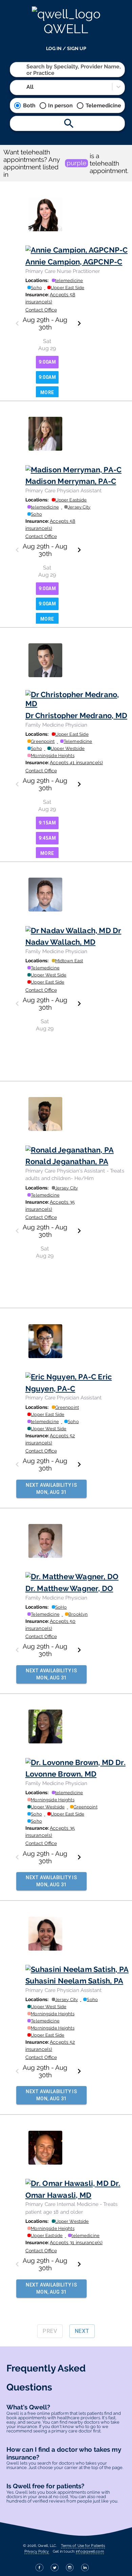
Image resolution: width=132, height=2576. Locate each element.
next (82, 2331)
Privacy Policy (37, 2551)
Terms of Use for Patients (83, 2546)
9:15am (47, 823)
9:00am (47, 362)
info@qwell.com (90, 2551)
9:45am (47, 838)
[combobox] (27, 70)
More (47, 392)
